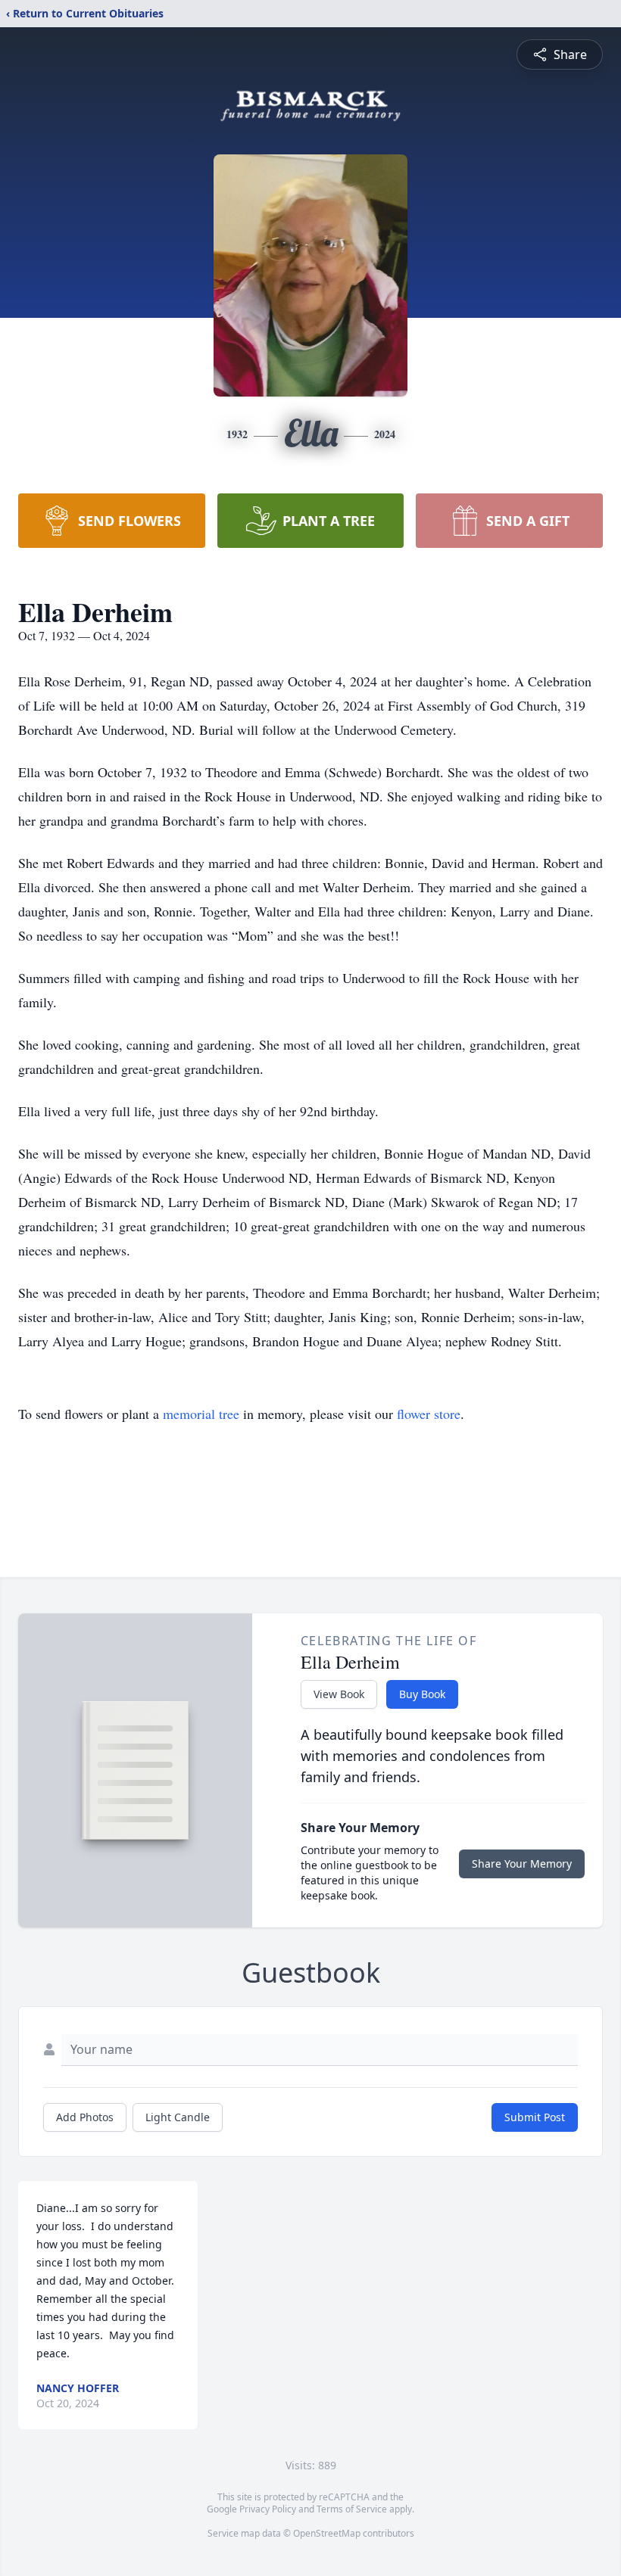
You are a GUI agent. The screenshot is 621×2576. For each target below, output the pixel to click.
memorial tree (201, 1414)
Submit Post (535, 2117)
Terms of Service (352, 2509)
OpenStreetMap (327, 2533)
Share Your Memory (522, 1864)
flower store (429, 1414)
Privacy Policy (268, 2509)
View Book (339, 1694)
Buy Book (422, 1694)
